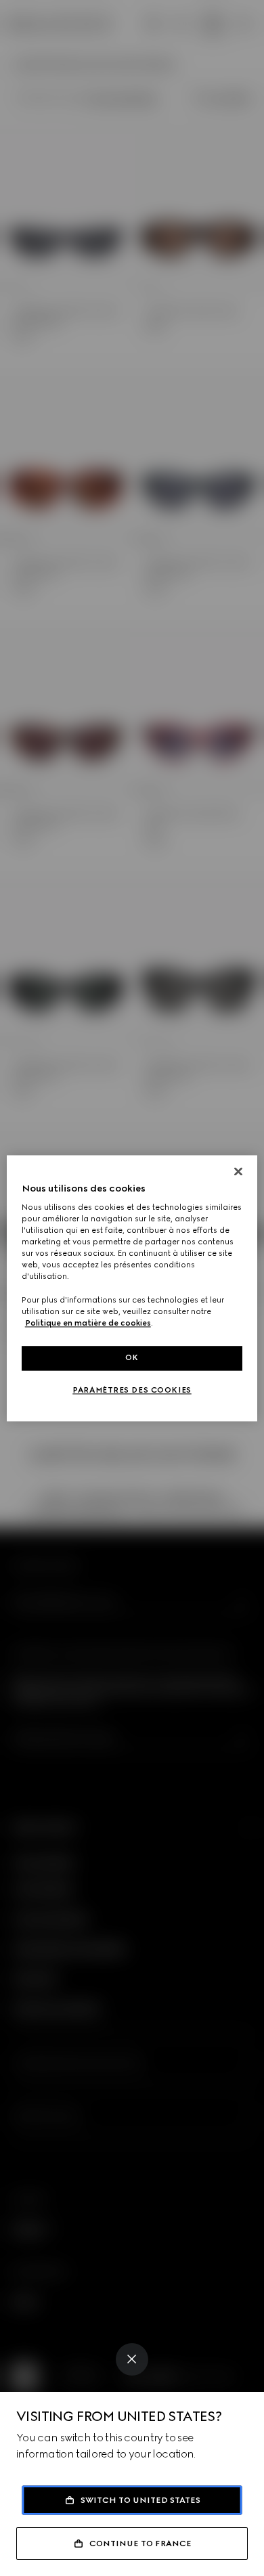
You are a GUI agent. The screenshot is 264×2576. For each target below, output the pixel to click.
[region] (132, 1288)
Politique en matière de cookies (88, 1323)
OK (132, 1357)
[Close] (132, 2359)
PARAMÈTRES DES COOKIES (132, 1390)
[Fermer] (238, 1171)
